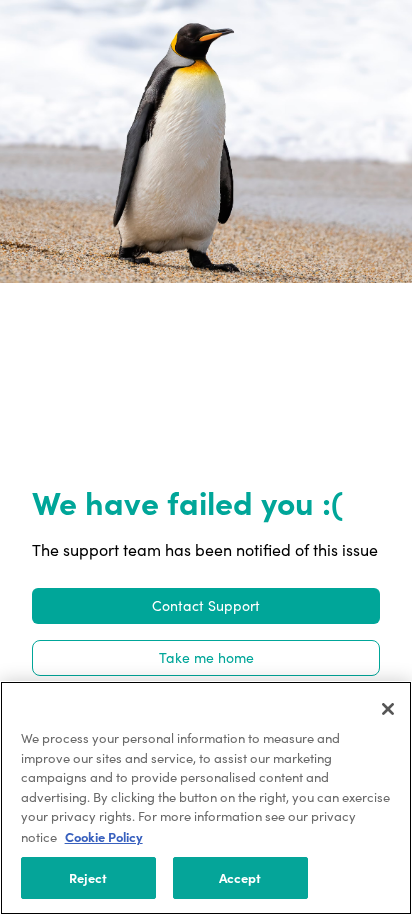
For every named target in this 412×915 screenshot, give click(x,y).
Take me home (206, 657)
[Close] (388, 709)
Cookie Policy (104, 836)
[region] (206, 798)
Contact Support (206, 605)
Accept (240, 877)
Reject (88, 877)
